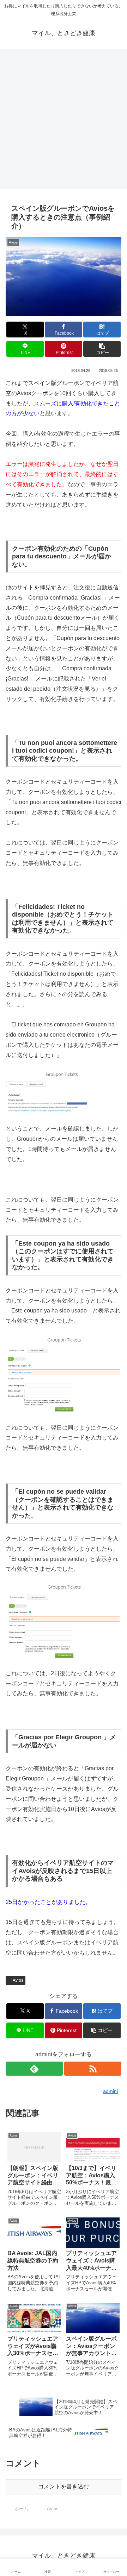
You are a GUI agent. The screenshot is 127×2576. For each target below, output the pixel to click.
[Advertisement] (64, 121)
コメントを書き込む (64, 2486)
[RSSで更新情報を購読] (93, 2069)
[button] (102, 349)
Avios (18, 1980)
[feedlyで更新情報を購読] (34, 2069)
